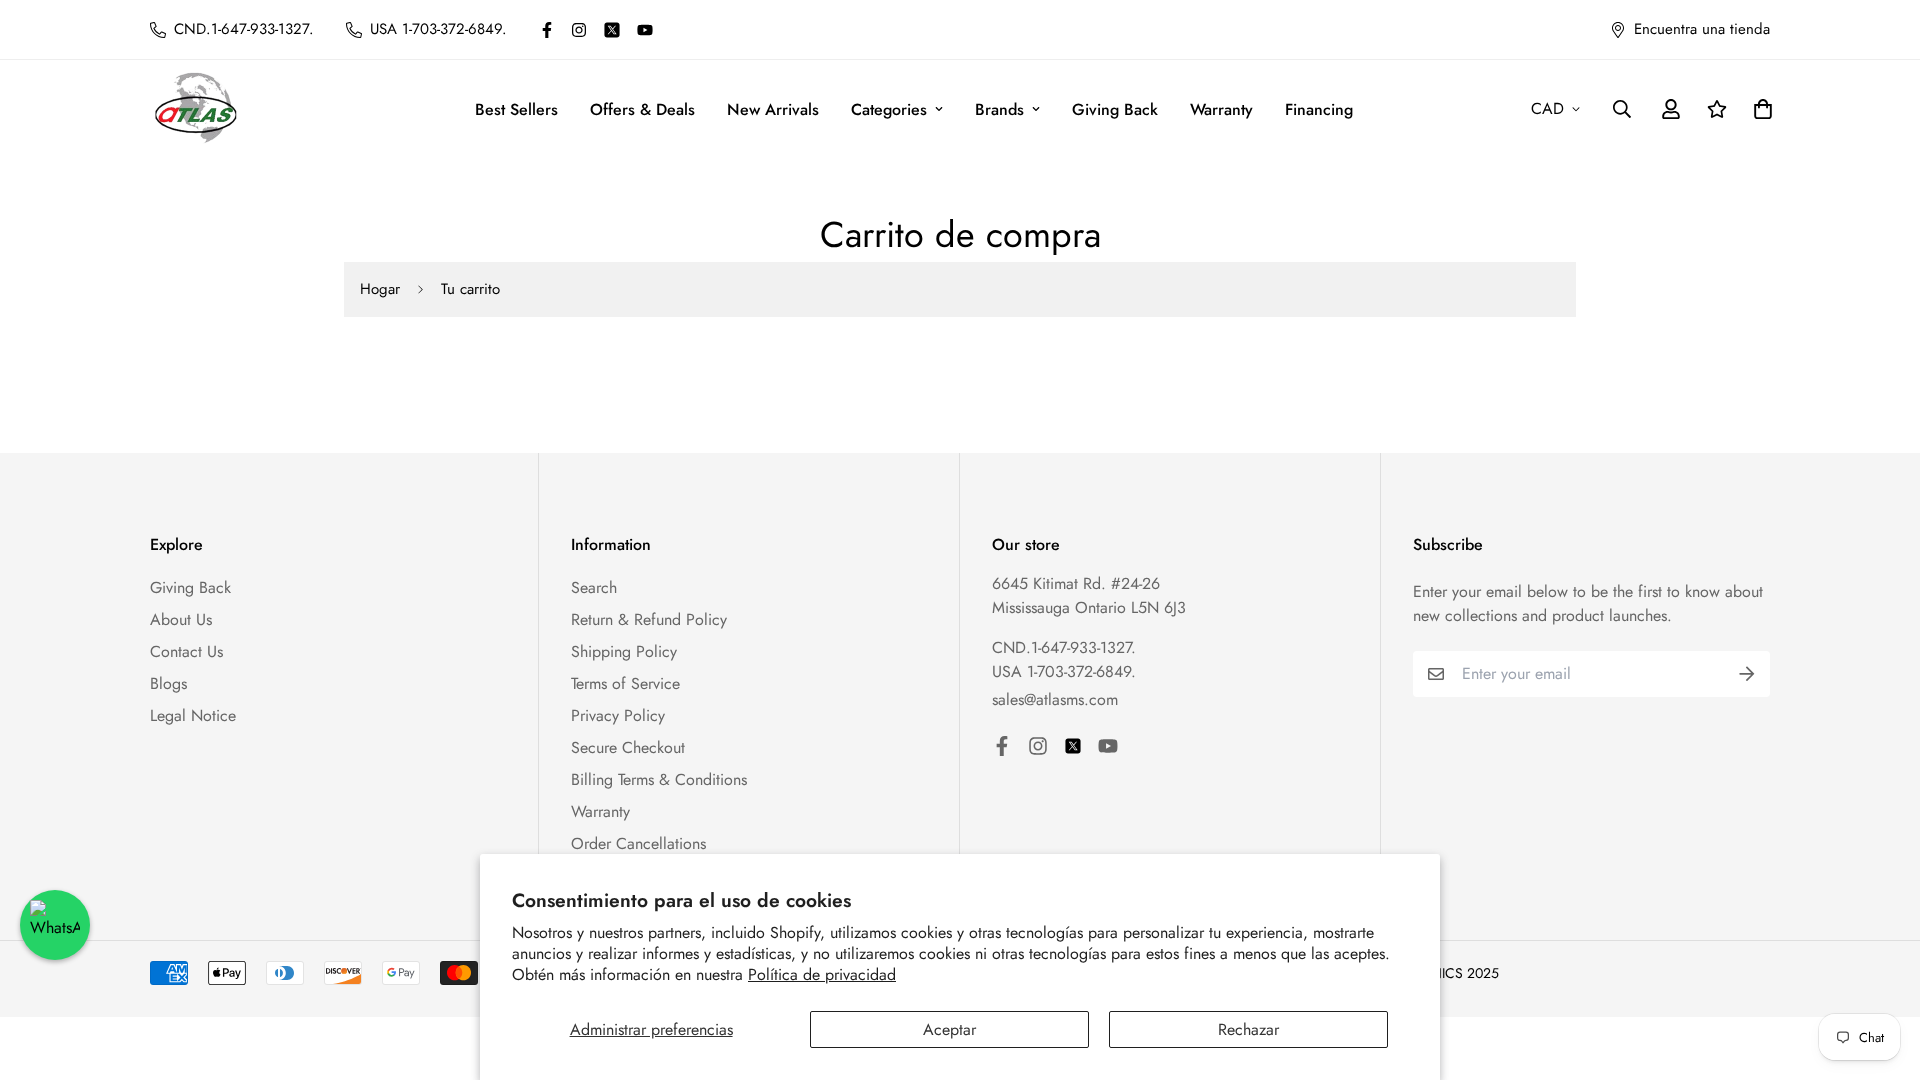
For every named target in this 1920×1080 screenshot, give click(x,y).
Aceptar (949, 1029)
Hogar (380, 289)
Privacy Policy (618, 715)
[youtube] (645, 30)
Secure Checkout (628, 747)
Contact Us (186, 651)
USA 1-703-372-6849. (1064, 671)
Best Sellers (516, 109)
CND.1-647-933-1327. (1064, 647)
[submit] (1747, 674)
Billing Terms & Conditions (659, 779)
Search (594, 587)
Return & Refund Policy (649, 619)
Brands (999, 109)
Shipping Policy (624, 651)
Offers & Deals (642, 109)
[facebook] (547, 30)
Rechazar (1248, 1029)
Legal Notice (193, 715)
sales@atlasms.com (1055, 699)
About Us (181, 619)
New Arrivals (773, 109)
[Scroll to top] (1881, 971)
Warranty (1221, 109)
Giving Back (1115, 109)
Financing (1319, 109)
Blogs (168, 683)
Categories (889, 109)
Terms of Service (625, 683)
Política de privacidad (822, 974)
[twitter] (612, 30)
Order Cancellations (638, 843)
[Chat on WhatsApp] (55, 925)
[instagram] (579, 30)
